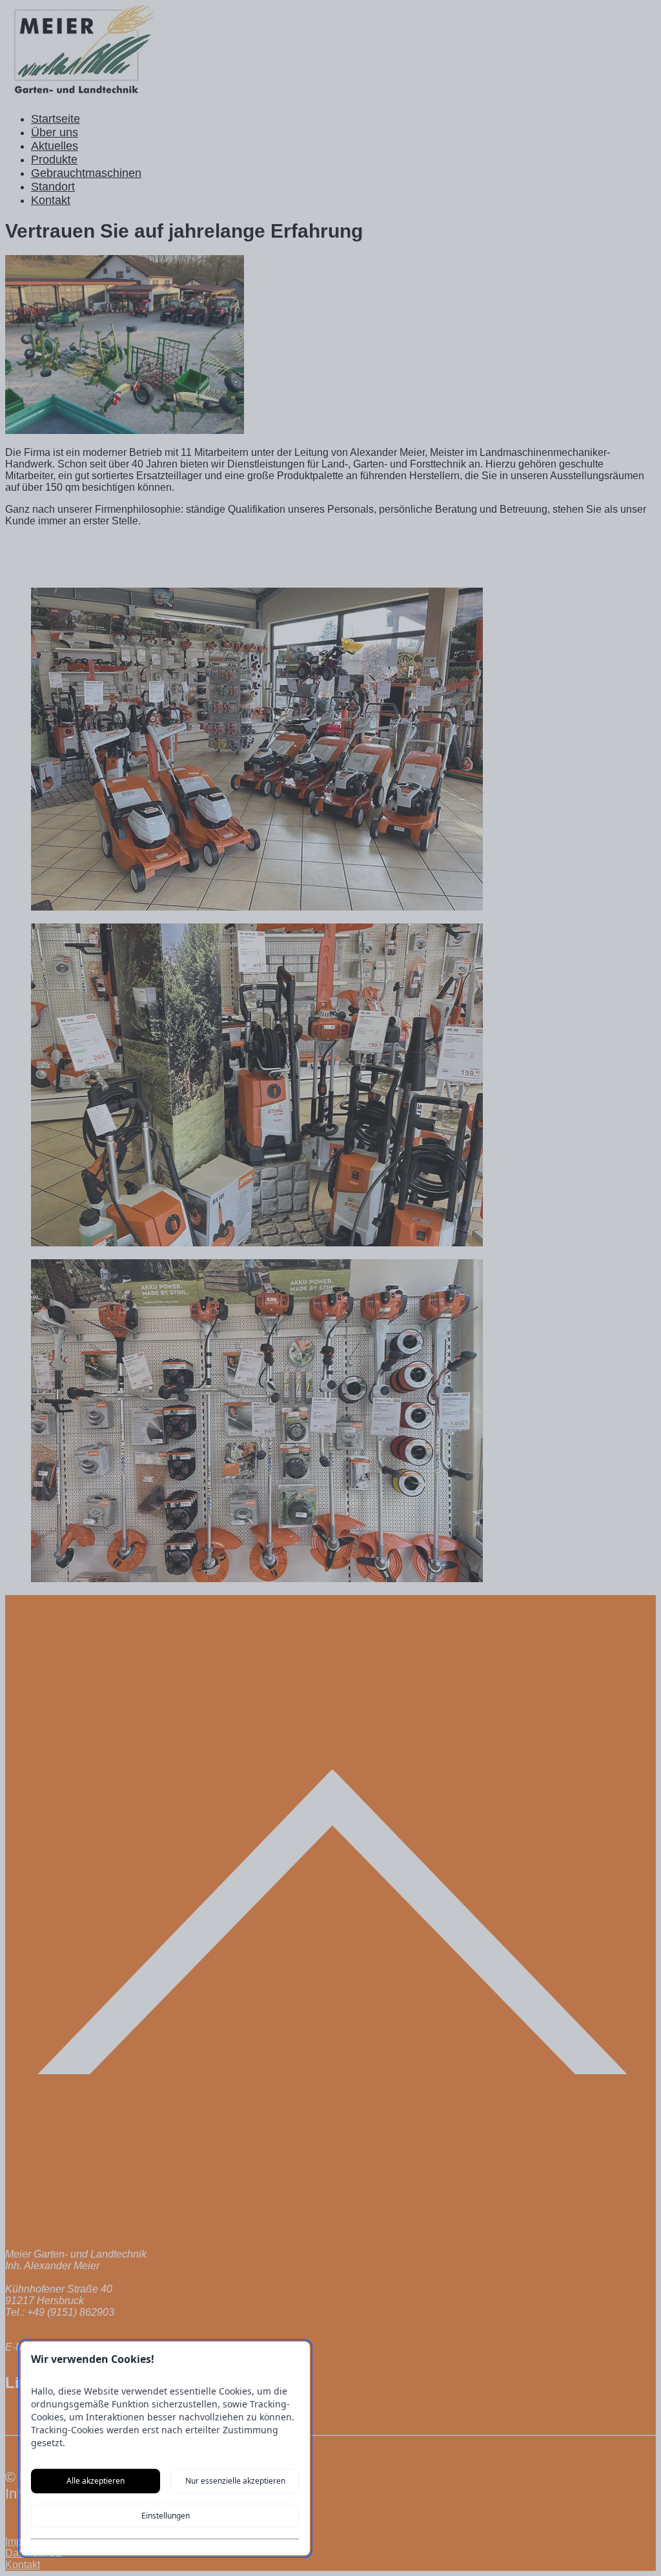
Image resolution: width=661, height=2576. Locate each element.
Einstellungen (166, 2516)
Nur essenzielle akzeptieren (235, 2481)
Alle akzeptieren (96, 2481)
